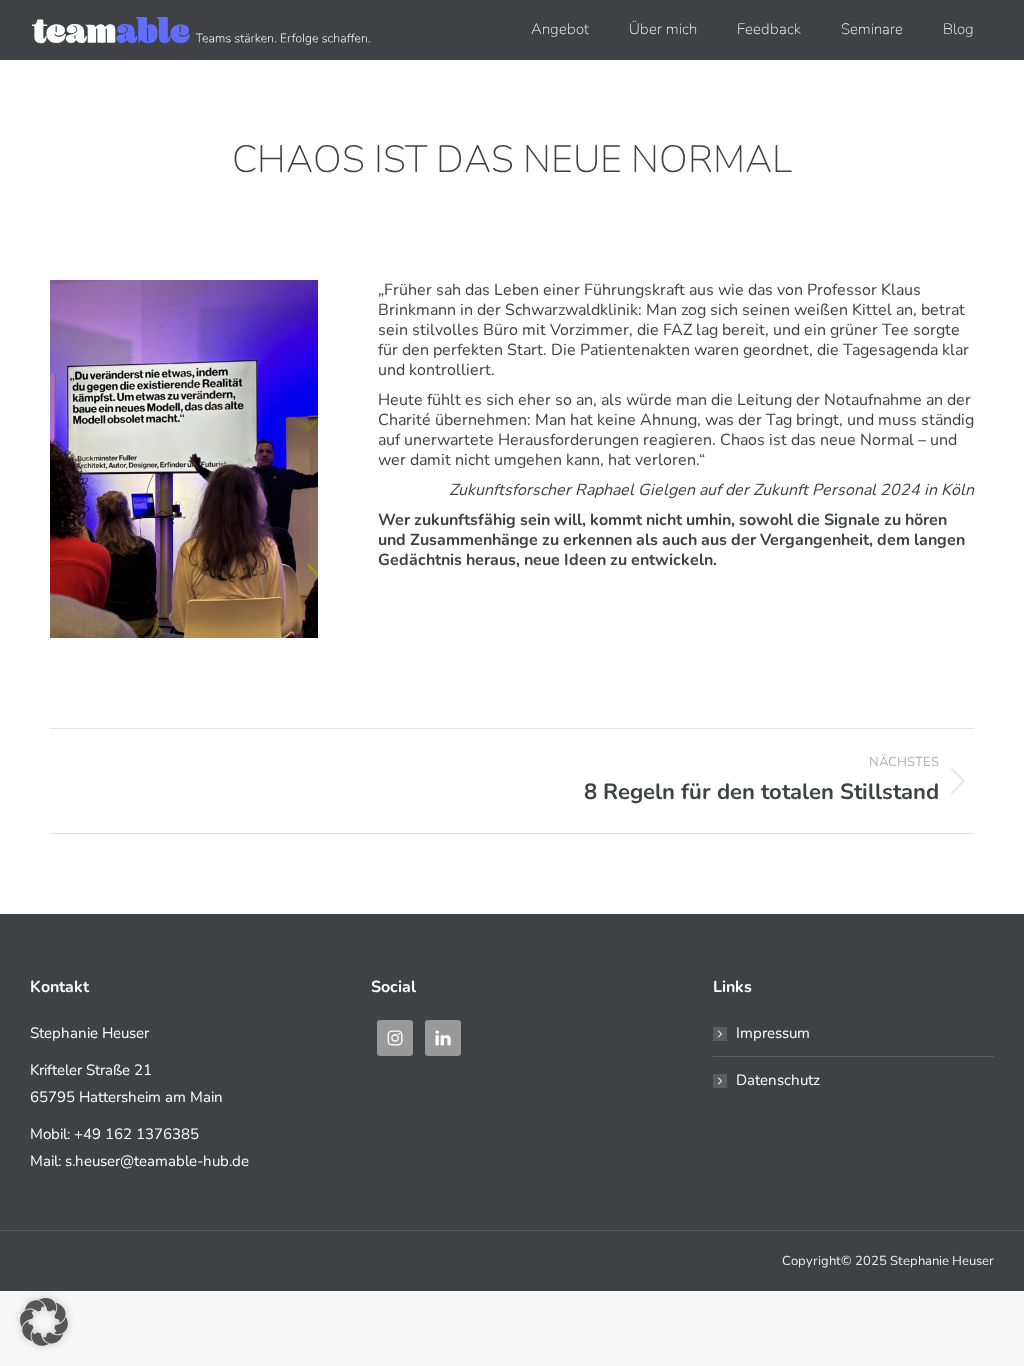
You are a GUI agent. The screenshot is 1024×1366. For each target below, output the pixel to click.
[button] (44, 1322)
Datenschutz (778, 1080)
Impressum (773, 1033)
